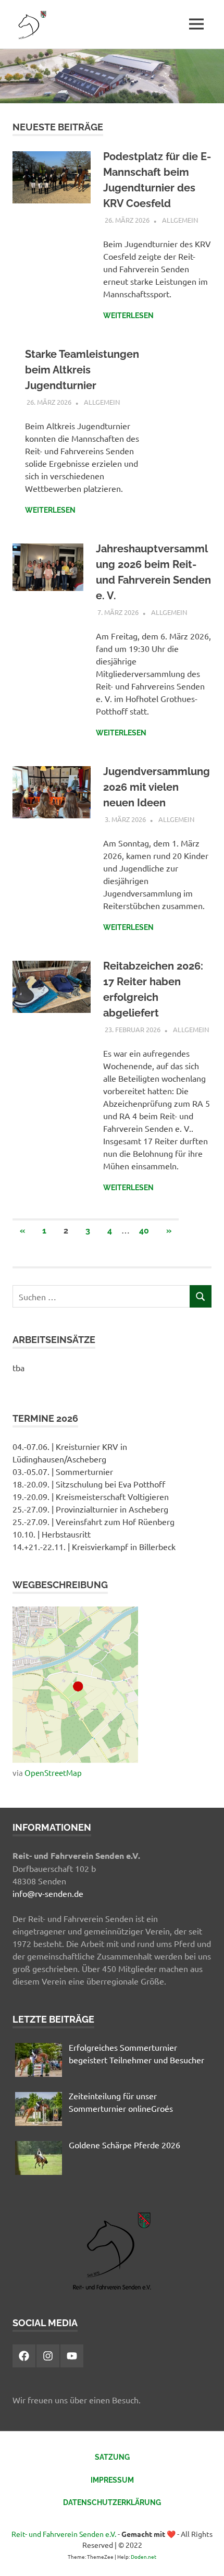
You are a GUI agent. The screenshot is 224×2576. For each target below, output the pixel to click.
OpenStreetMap (53, 1773)
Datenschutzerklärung (112, 2502)
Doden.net (144, 2556)
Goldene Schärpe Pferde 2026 (125, 2145)
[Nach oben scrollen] (206, 2557)
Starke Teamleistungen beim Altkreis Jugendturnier (82, 370)
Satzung (112, 2457)
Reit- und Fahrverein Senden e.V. (64, 2534)
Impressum (112, 2480)
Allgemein (180, 220)
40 (144, 1231)
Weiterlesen (128, 316)
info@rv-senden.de (48, 1893)
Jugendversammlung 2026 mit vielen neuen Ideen (157, 787)
